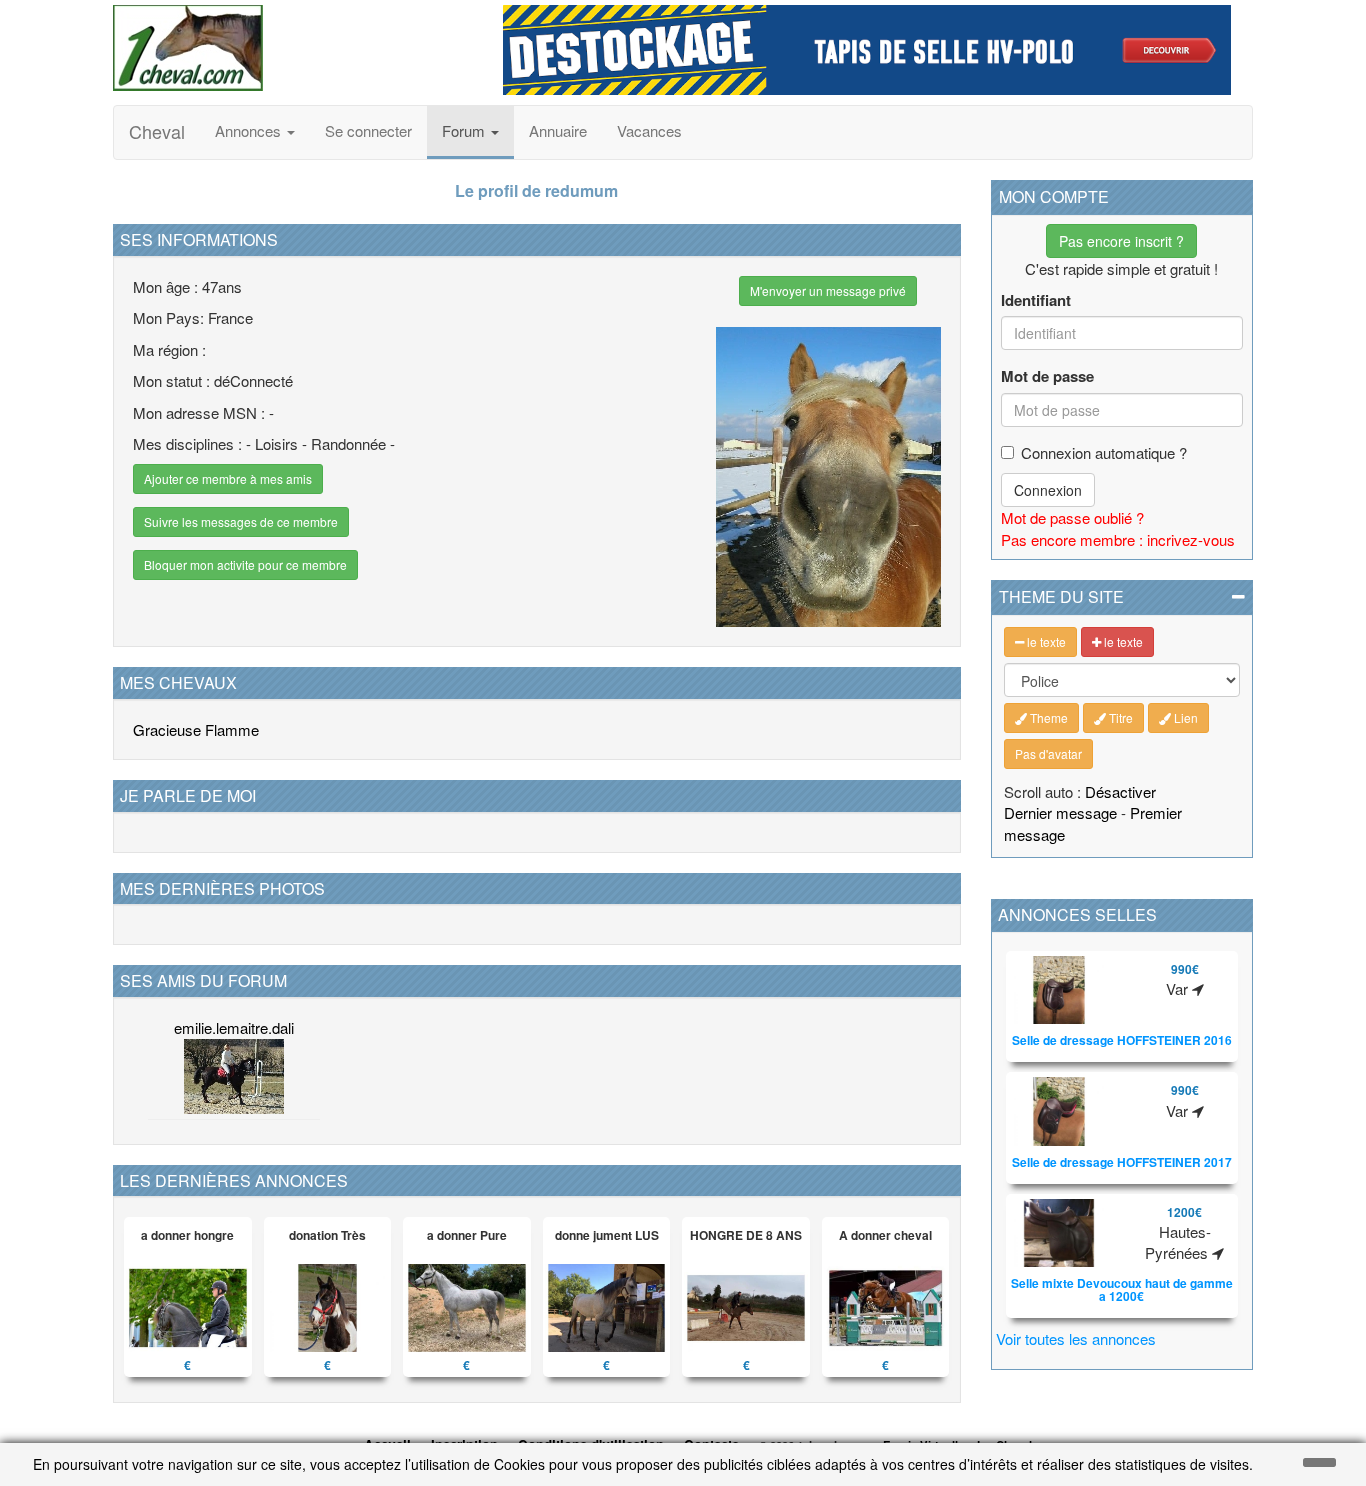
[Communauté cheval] (293, 48)
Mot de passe (1047, 376)
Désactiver (1120, 791)
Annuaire (558, 130)
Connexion (1048, 490)
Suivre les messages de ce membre (241, 521)
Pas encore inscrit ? (1121, 241)
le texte (1045, 641)
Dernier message (1060, 812)
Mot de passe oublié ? (1072, 517)
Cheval (157, 131)
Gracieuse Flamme (196, 729)
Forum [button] (465, 130)
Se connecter (368, 130)
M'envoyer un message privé (828, 290)
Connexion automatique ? (1104, 452)
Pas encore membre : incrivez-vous (1118, 539)
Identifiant (1036, 300)
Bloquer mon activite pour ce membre (245, 564)
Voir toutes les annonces (1076, 1338)
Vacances (649, 130)
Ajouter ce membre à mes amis (228, 478)
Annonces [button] (250, 130)
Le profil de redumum (536, 190)
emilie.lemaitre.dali (234, 1027)
